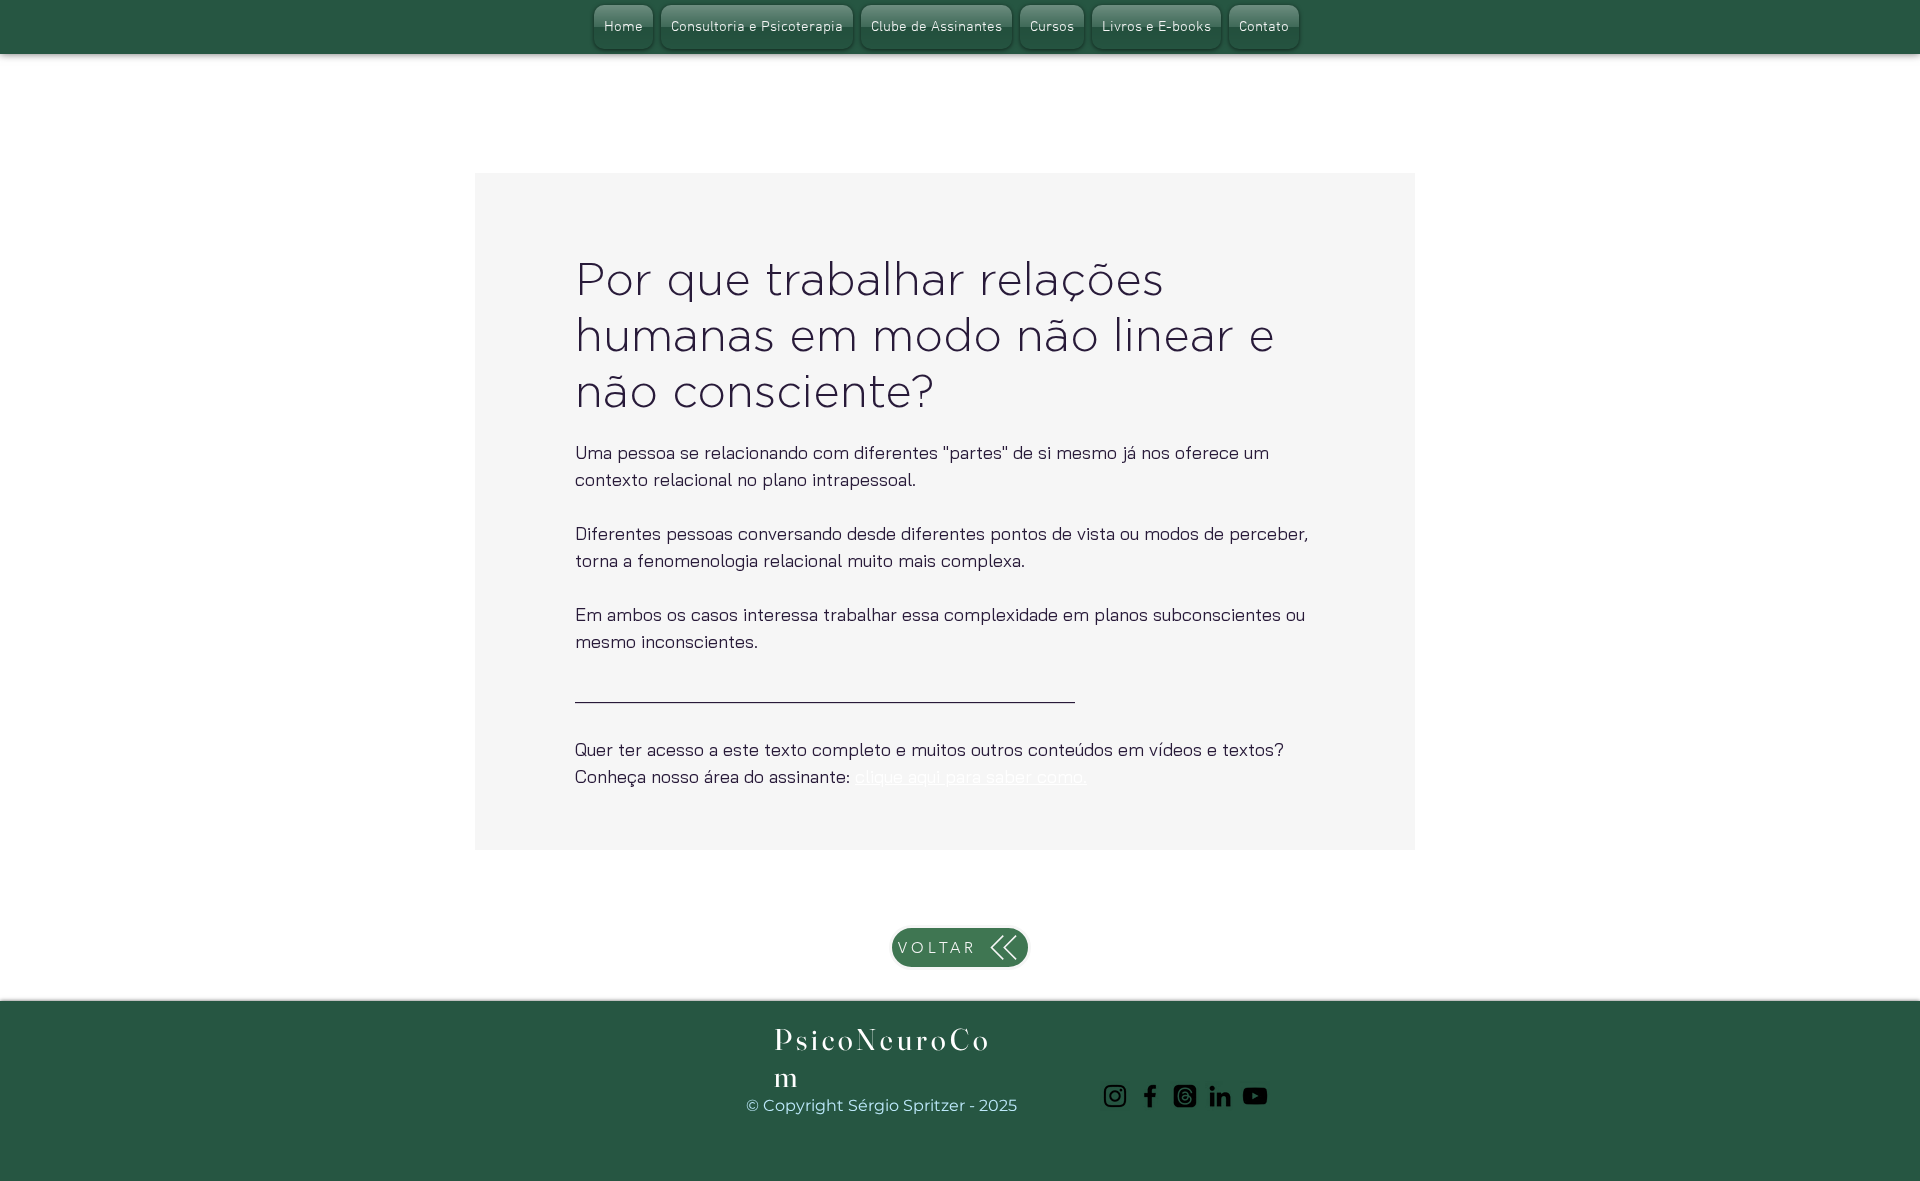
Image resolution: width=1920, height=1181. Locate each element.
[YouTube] (1255, 1096)
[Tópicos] (1185, 1096)
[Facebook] (1150, 1096)
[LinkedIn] (1220, 1096)
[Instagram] (1115, 1096)
